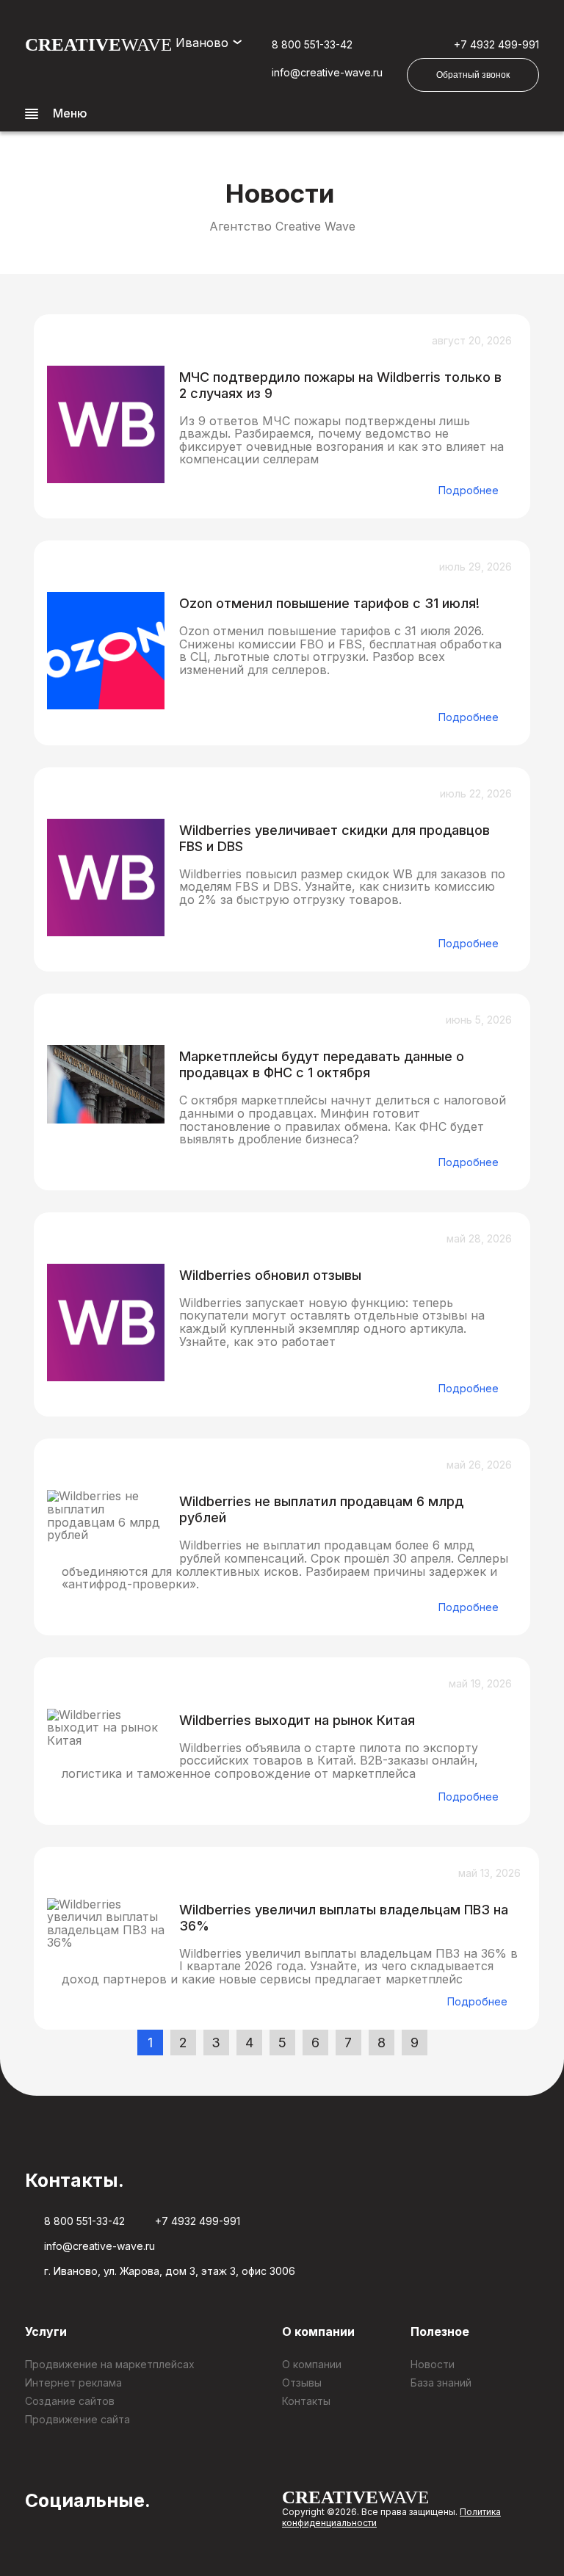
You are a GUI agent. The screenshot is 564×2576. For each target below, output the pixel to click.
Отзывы (302, 2383)
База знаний (441, 2383)
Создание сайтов (70, 2401)
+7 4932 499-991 (496, 44)
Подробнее (469, 490)
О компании (312, 2364)
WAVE (98, 44)
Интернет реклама (73, 2383)
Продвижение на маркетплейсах (110, 2364)
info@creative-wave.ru (327, 72)
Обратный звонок (473, 75)
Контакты (306, 2401)
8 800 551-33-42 (312, 44)
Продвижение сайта (77, 2419)
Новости (433, 2364)
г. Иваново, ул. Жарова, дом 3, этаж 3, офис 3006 (170, 2271)
